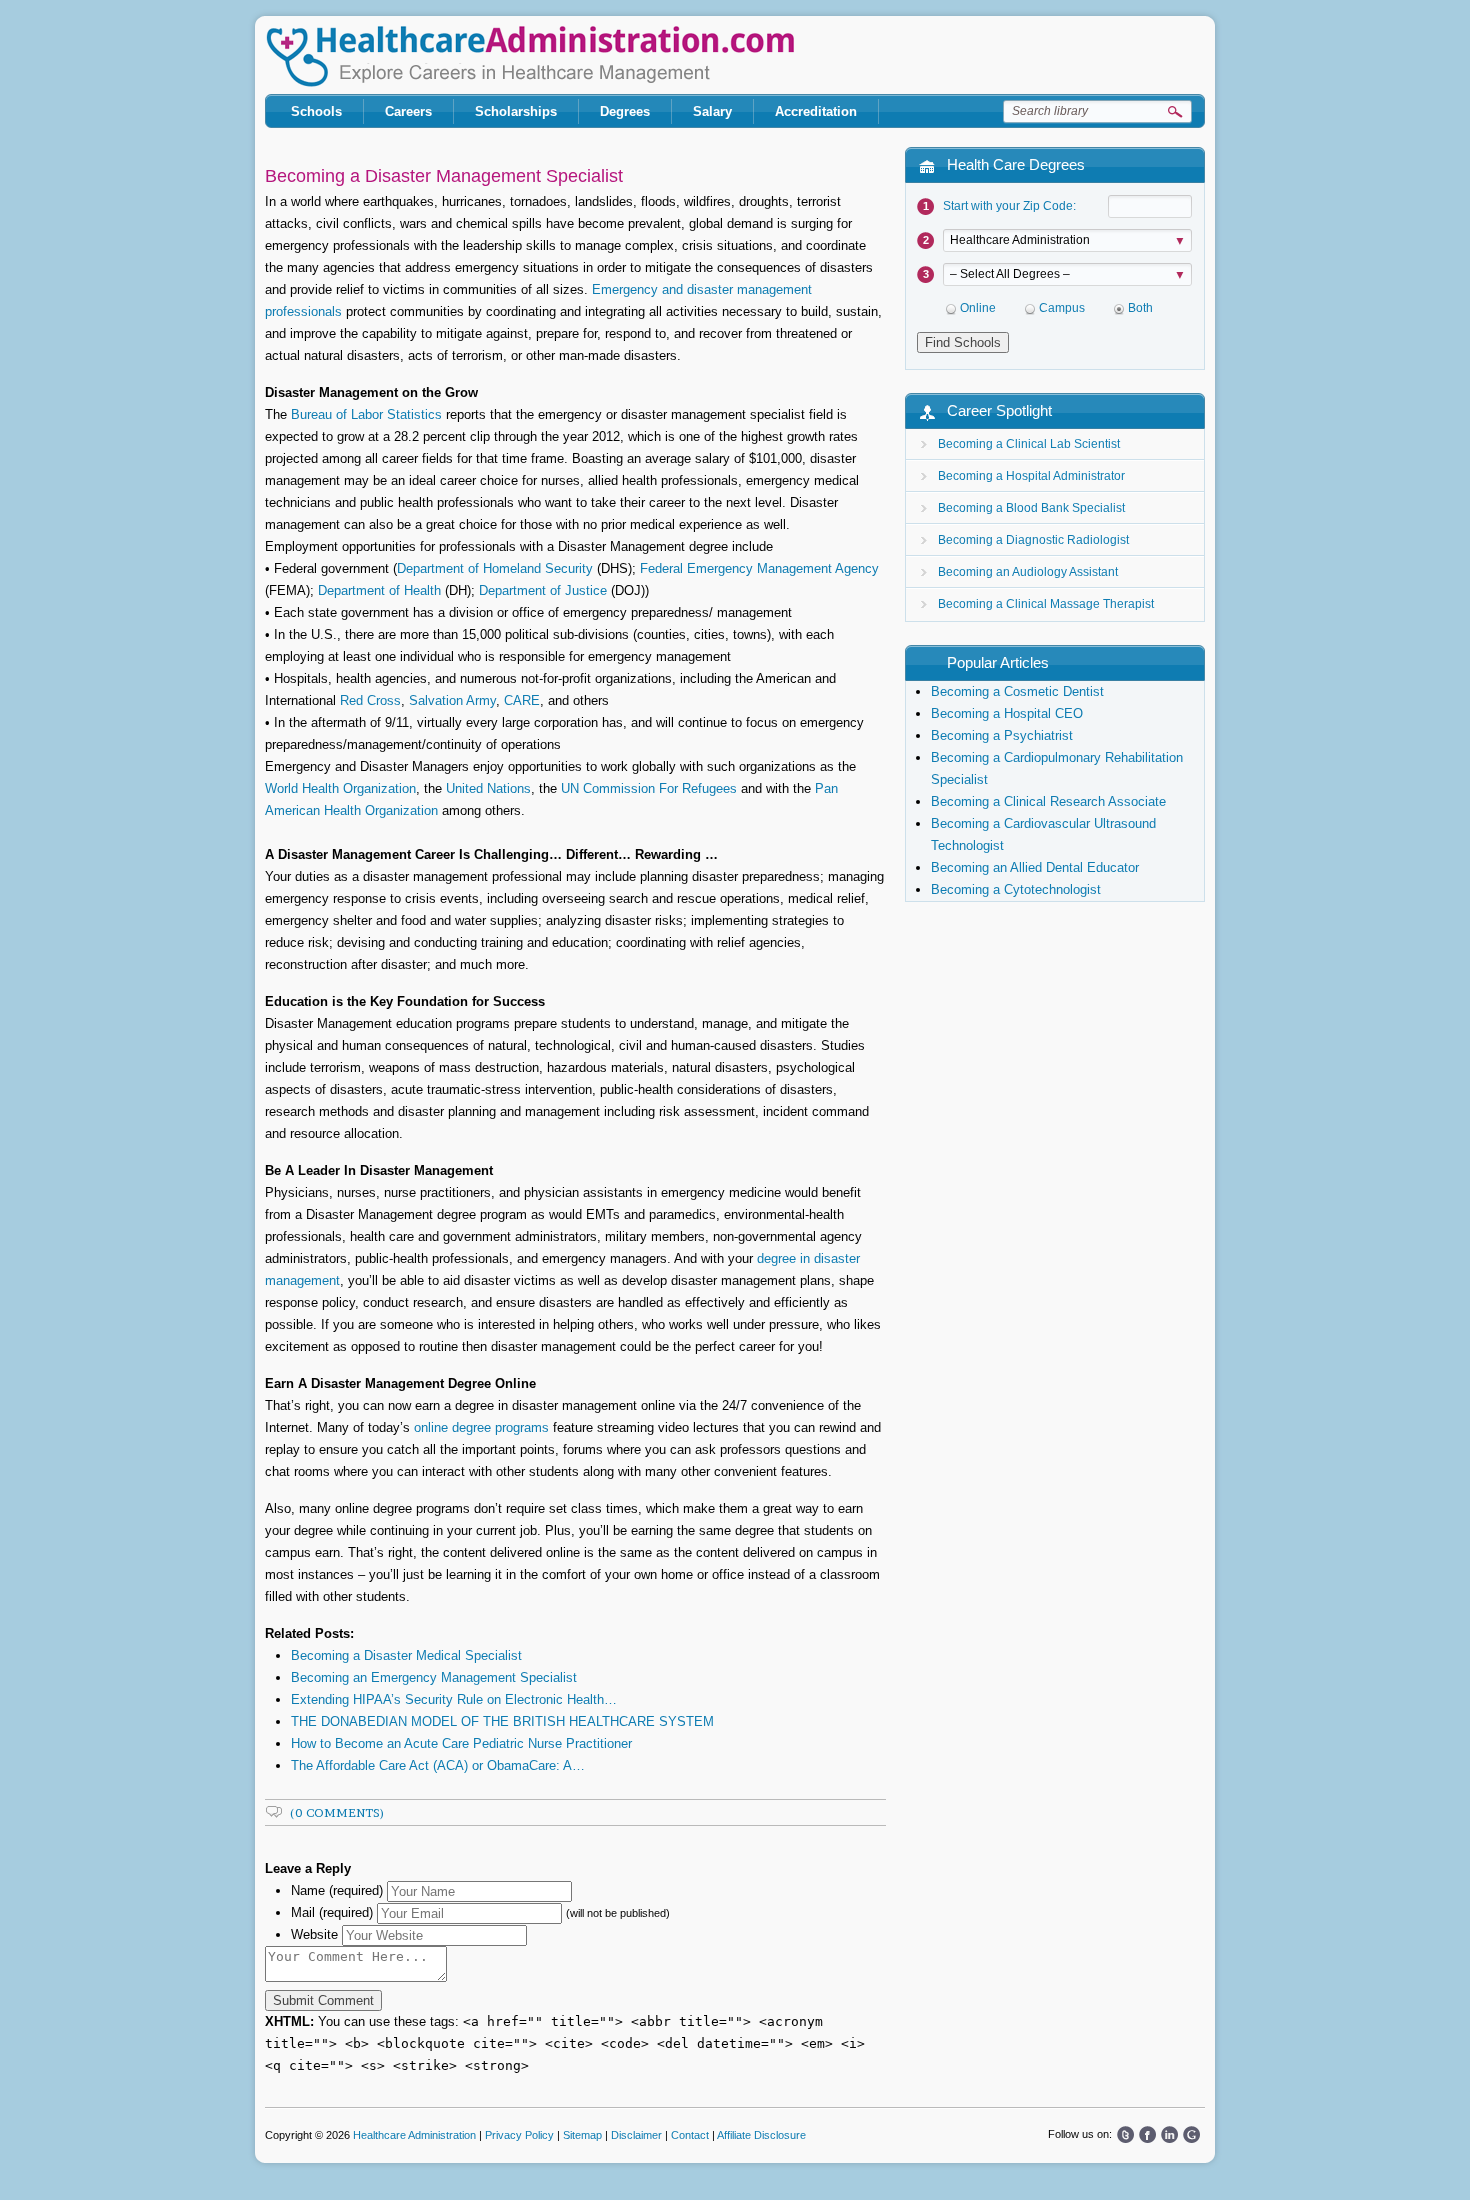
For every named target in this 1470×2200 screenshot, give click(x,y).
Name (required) (337, 1890)
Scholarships (516, 111)
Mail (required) (332, 1912)
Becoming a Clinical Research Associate (1048, 801)
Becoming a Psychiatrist (1002, 735)
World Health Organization (340, 788)
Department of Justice (543, 590)
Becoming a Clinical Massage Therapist (1046, 604)
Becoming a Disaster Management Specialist (444, 176)
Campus (1062, 308)
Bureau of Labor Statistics (364, 414)
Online (978, 308)
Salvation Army (452, 700)
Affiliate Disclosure (761, 2135)
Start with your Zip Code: (1009, 206)
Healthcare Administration (530, 56)
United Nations (488, 788)
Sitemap (582, 2135)
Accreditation (816, 111)
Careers (408, 111)
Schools (316, 111)
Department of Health (379, 590)
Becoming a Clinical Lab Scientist (1029, 444)
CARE (522, 700)
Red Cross (370, 700)
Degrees (625, 111)
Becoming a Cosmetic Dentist (1017, 691)
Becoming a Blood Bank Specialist (1031, 508)
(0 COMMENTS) (337, 1812)
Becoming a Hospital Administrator (1031, 476)
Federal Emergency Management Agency (759, 568)
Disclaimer (636, 2135)
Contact (690, 2135)
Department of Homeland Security (495, 568)
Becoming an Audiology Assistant (1028, 572)
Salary (712, 111)
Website (314, 1934)
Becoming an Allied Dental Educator (1035, 867)
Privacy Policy (519, 2135)
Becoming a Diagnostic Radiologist (1033, 540)
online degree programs (481, 1427)
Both (1140, 308)
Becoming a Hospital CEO (1007, 713)
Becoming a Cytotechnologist (1016, 889)
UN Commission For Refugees (649, 788)
